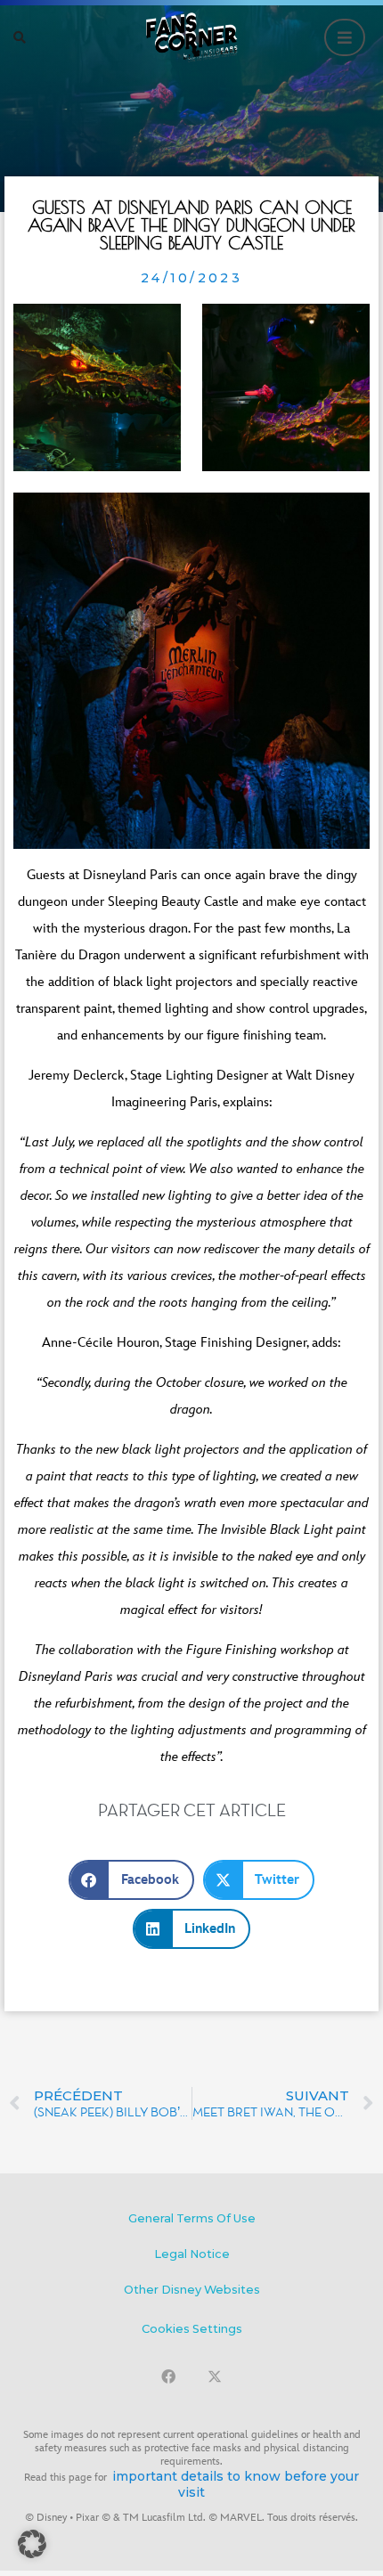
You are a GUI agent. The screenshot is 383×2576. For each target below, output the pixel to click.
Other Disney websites (192, 2290)
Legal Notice (192, 2254)
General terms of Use (192, 2218)
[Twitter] (215, 2376)
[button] (20, 37)
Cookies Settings (192, 2329)
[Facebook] (168, 2376)
